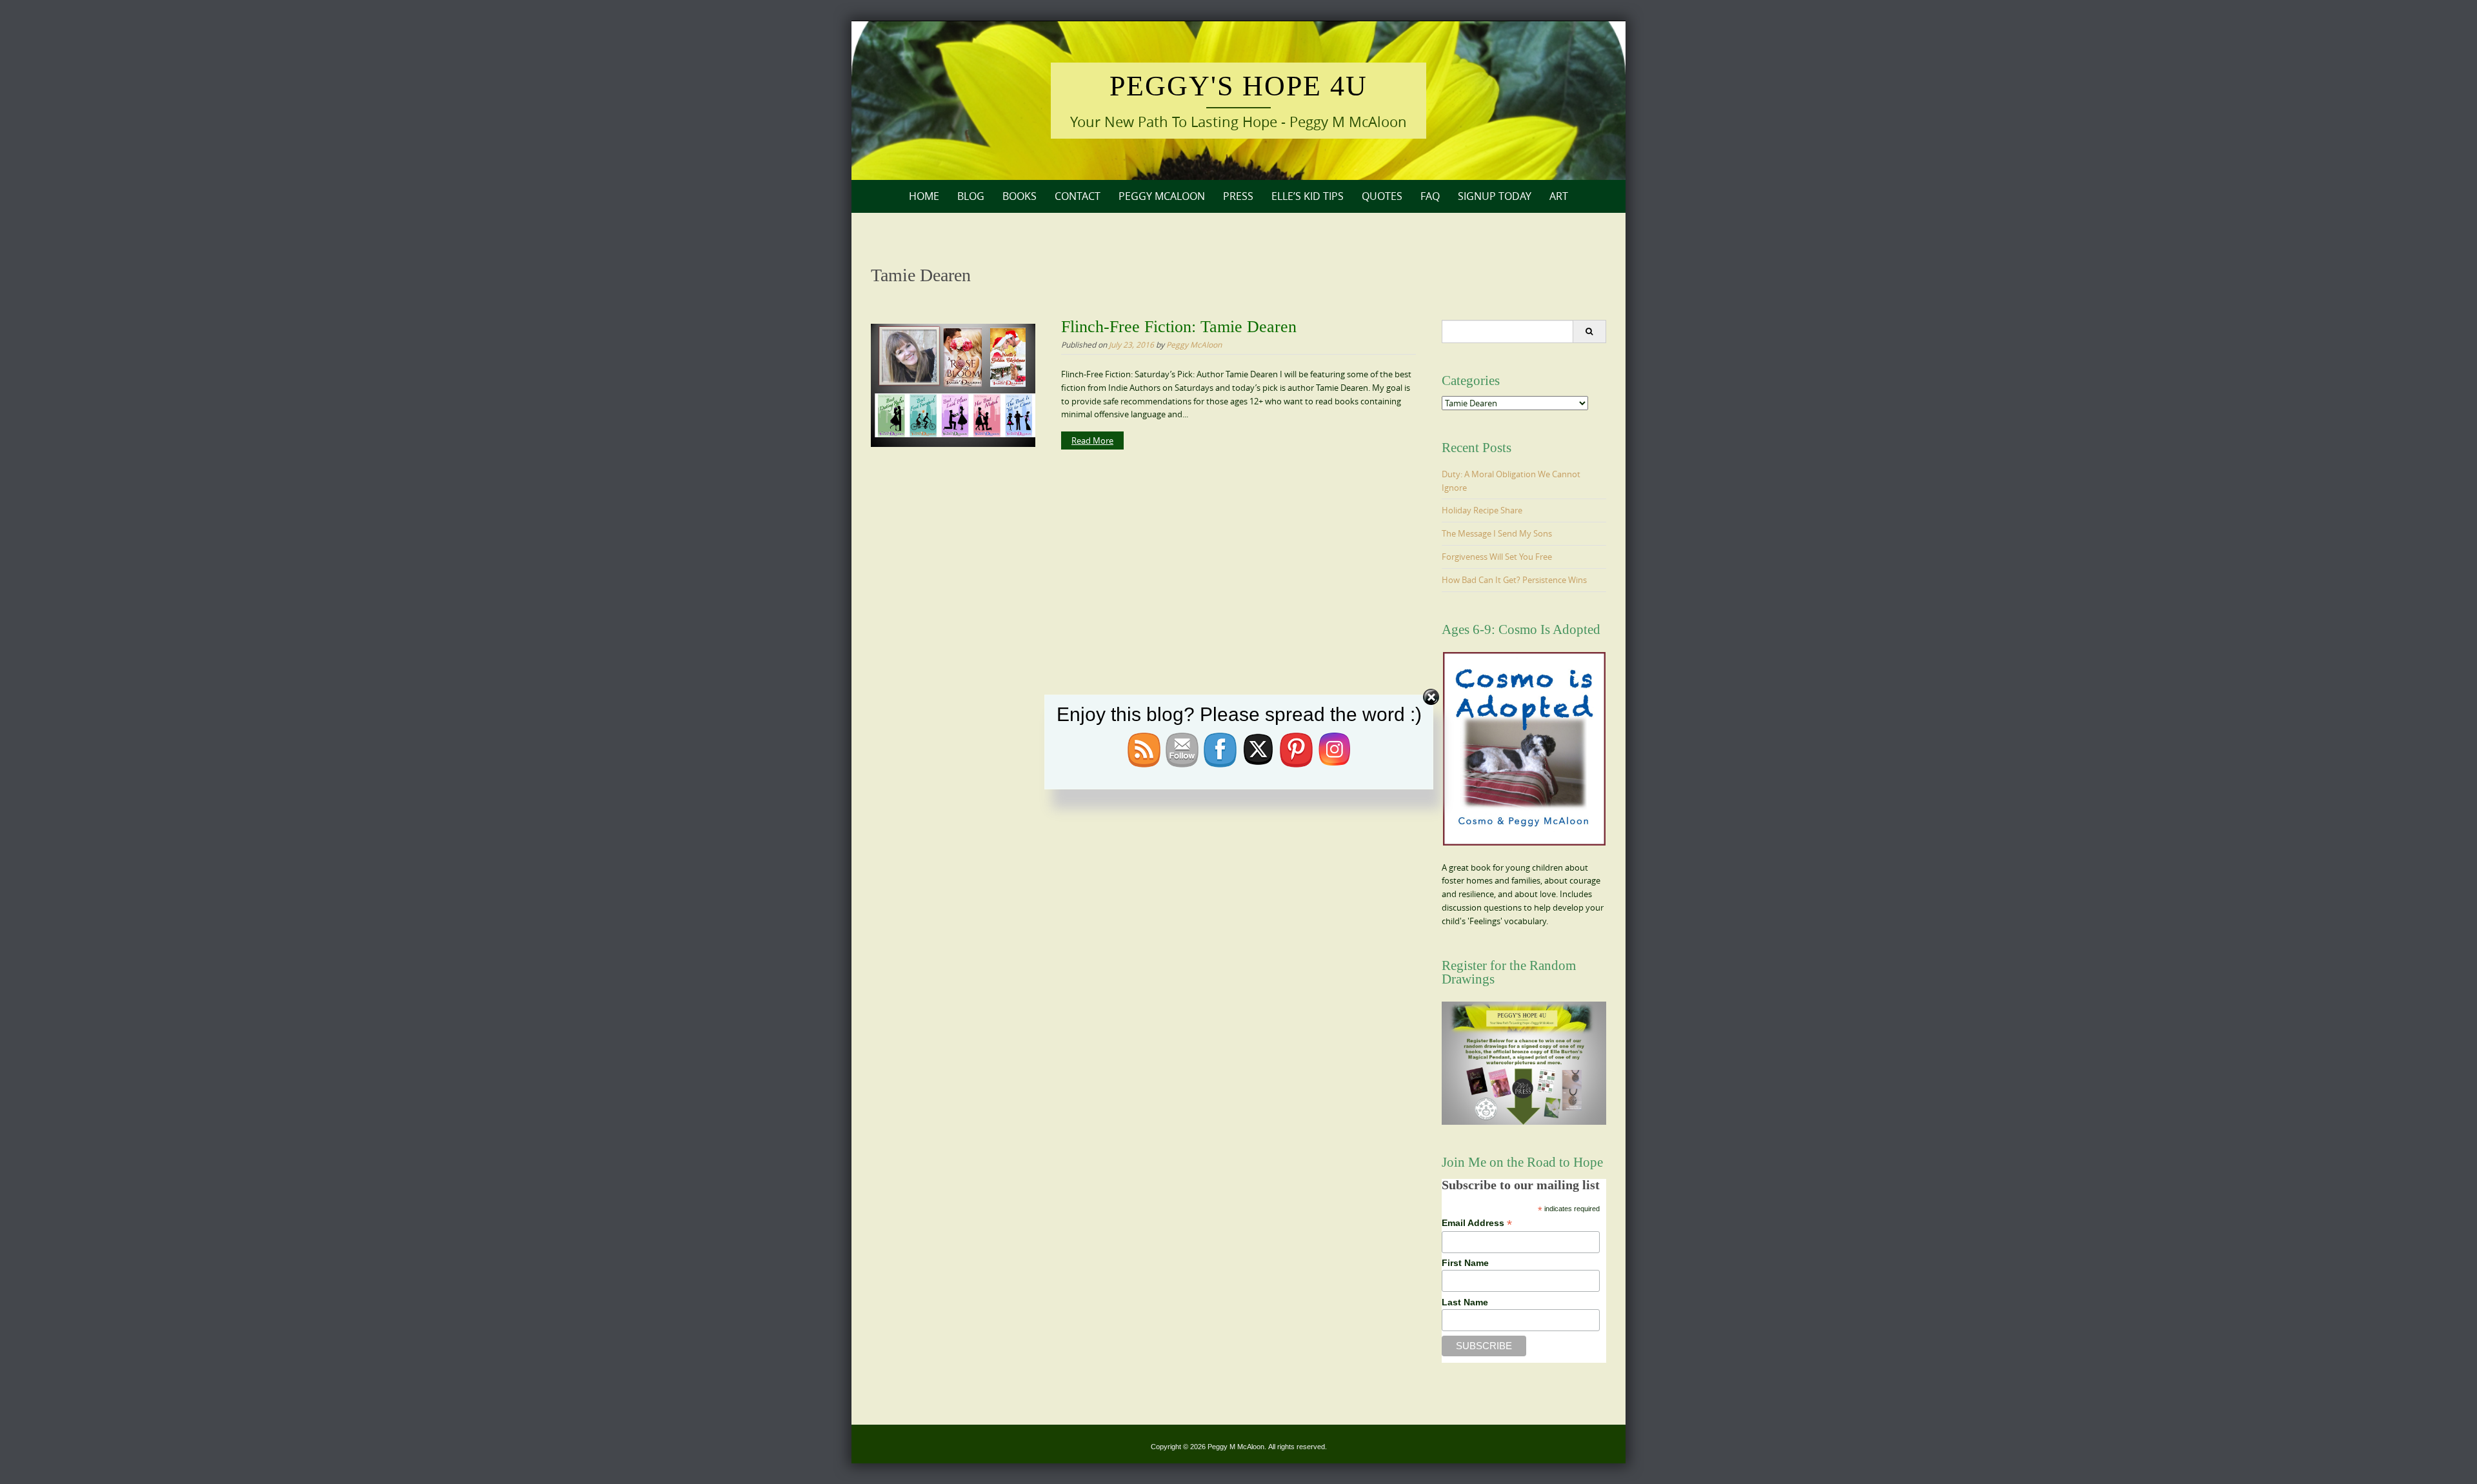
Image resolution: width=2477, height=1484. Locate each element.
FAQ (1430, 196)
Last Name (1465, 1302)
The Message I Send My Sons (1497, 533)
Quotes (1382, 196)
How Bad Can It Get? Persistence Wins (1514, 580)
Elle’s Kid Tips (1308, 196)
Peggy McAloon (1162, 196)
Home (924, 196)
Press (1238, 196)
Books (1020, 196)
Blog (971, 196)
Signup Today (1495, 196)
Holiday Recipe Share (1482, 510)
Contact (1078, 196)
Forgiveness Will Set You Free (1497, 557)
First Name (1465, 1263)
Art (1559, 196)
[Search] (1589, 331)
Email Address (1477, 1223)
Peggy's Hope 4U (1238, 86)
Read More (1092, 440)
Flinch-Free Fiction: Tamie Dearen (1179, 327)
